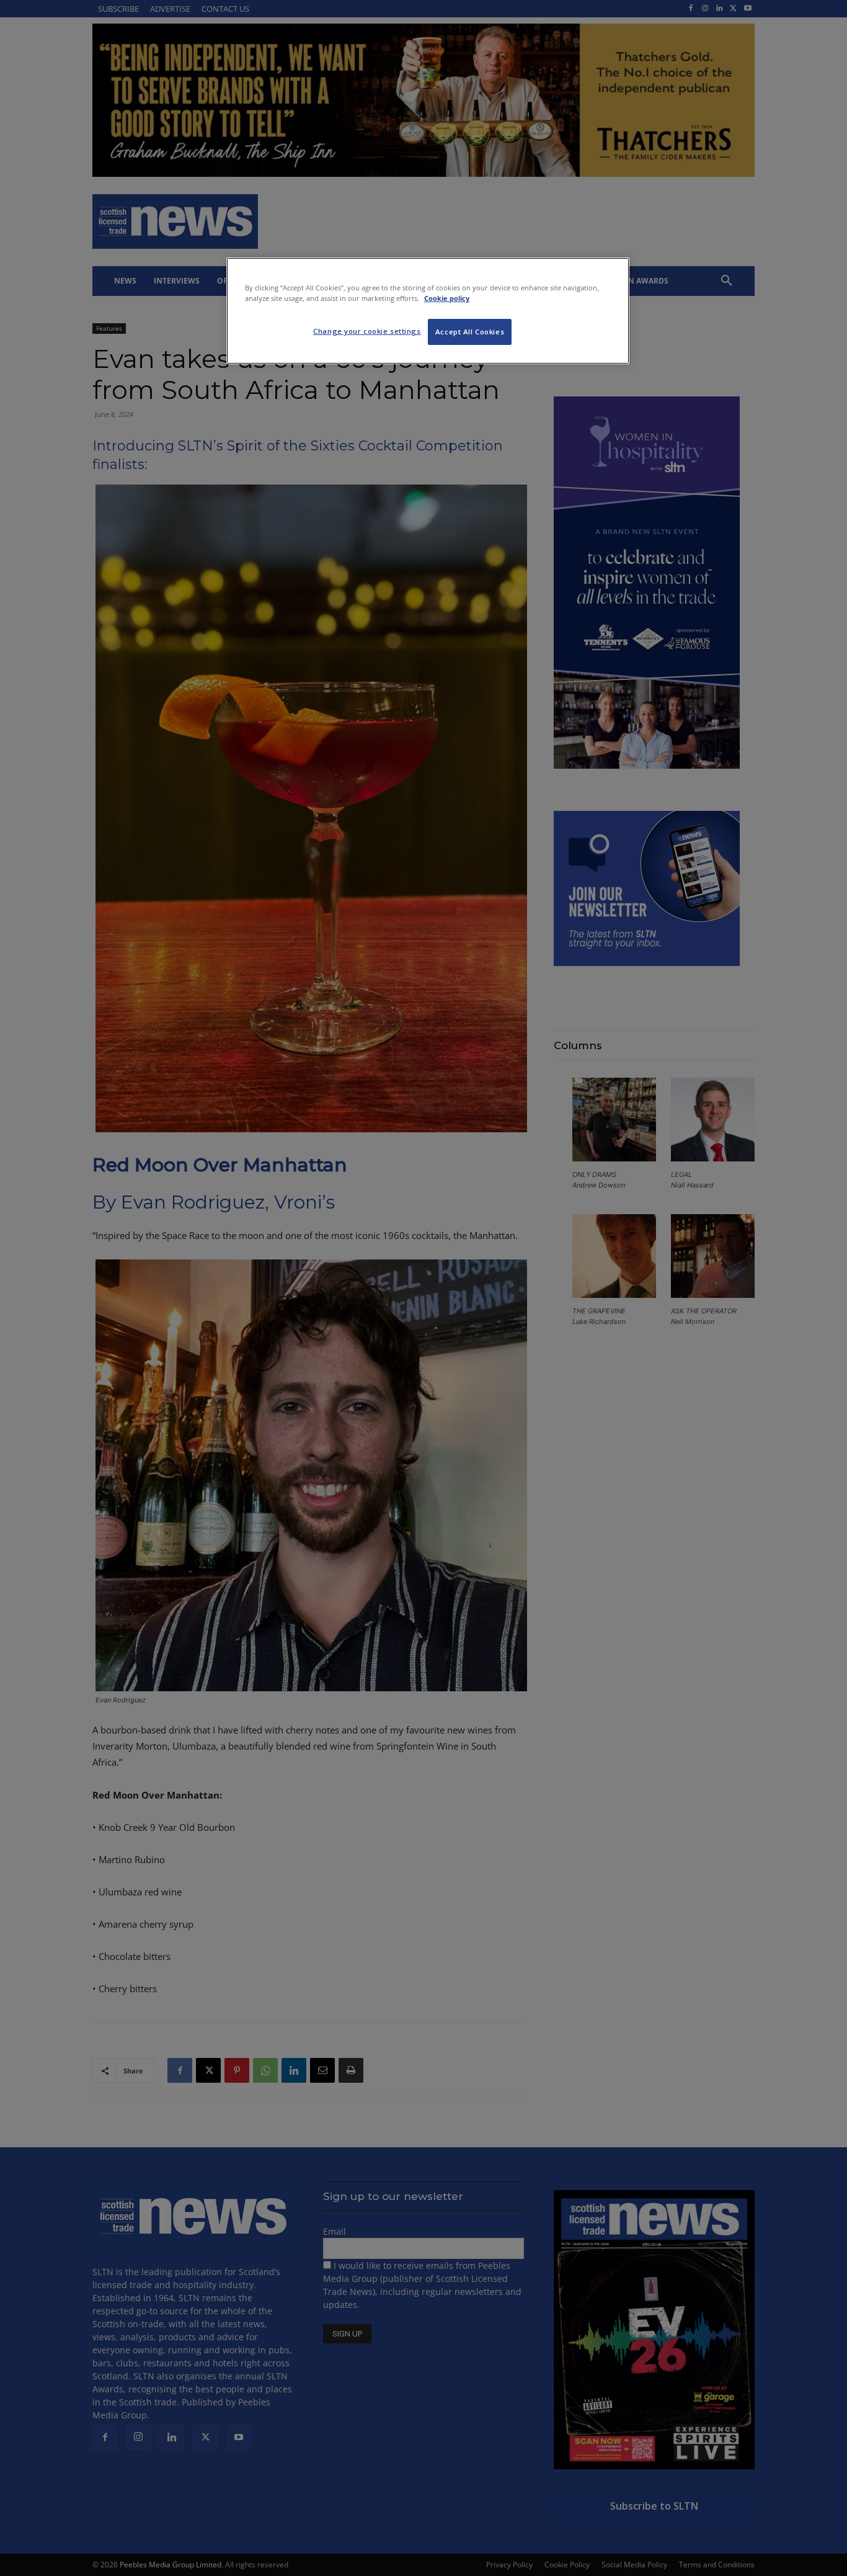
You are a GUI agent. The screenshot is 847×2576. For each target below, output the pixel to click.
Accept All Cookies (470, 332)
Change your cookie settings (367, 331)
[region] (428, 311)
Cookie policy (447, 298)
